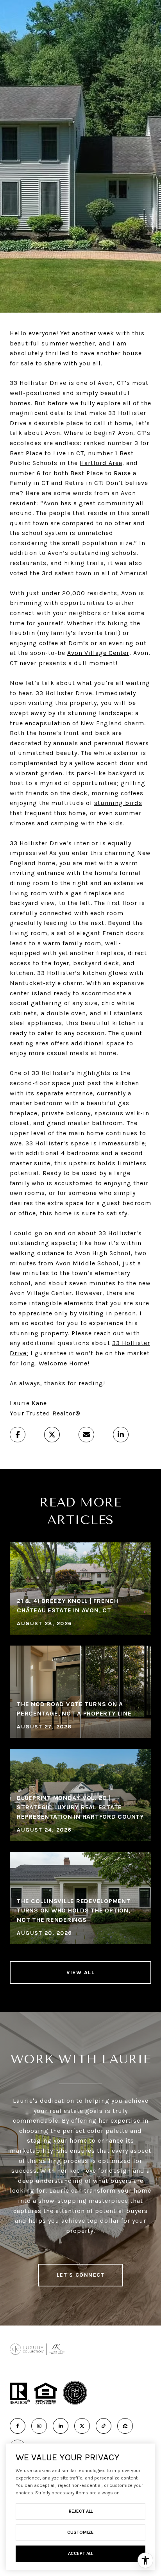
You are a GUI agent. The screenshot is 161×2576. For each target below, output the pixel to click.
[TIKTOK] (104, 2426)
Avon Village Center (98, 653)
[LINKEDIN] (61, 2426)
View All (80, 1972)
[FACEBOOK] (18, 2426)
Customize (80, 2532)
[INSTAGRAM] (39, 2426)
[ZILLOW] (125, 2426)
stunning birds (118, 803)
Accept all (80, 2553)
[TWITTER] (82, 2426)
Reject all (81, 2511)
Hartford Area (101, 463)
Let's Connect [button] (81, 2275)
